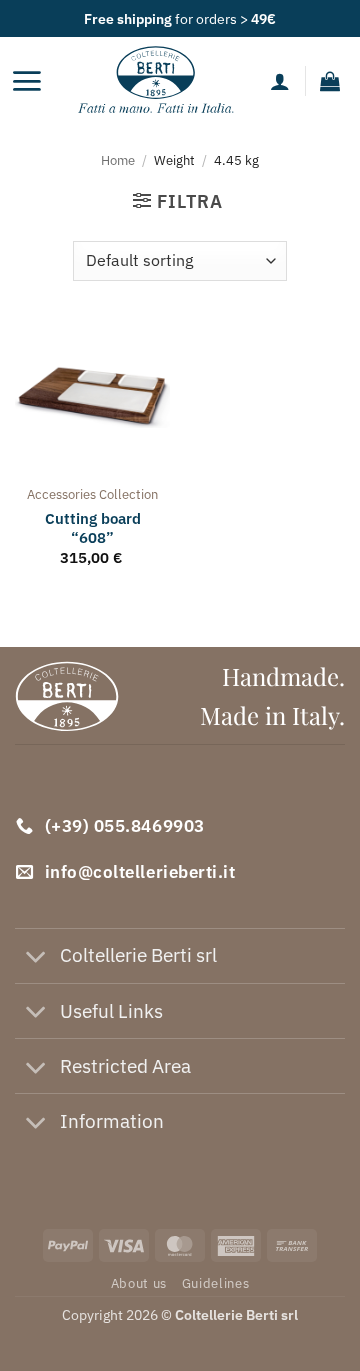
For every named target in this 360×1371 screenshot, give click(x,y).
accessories (61, 494)
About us (139, 1283)
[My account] (280, 81)
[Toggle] (36, 957)
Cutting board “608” (93, 528)
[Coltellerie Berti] (156, 81)
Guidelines (216, 1283)
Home (118, 160)
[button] (26, 81)
